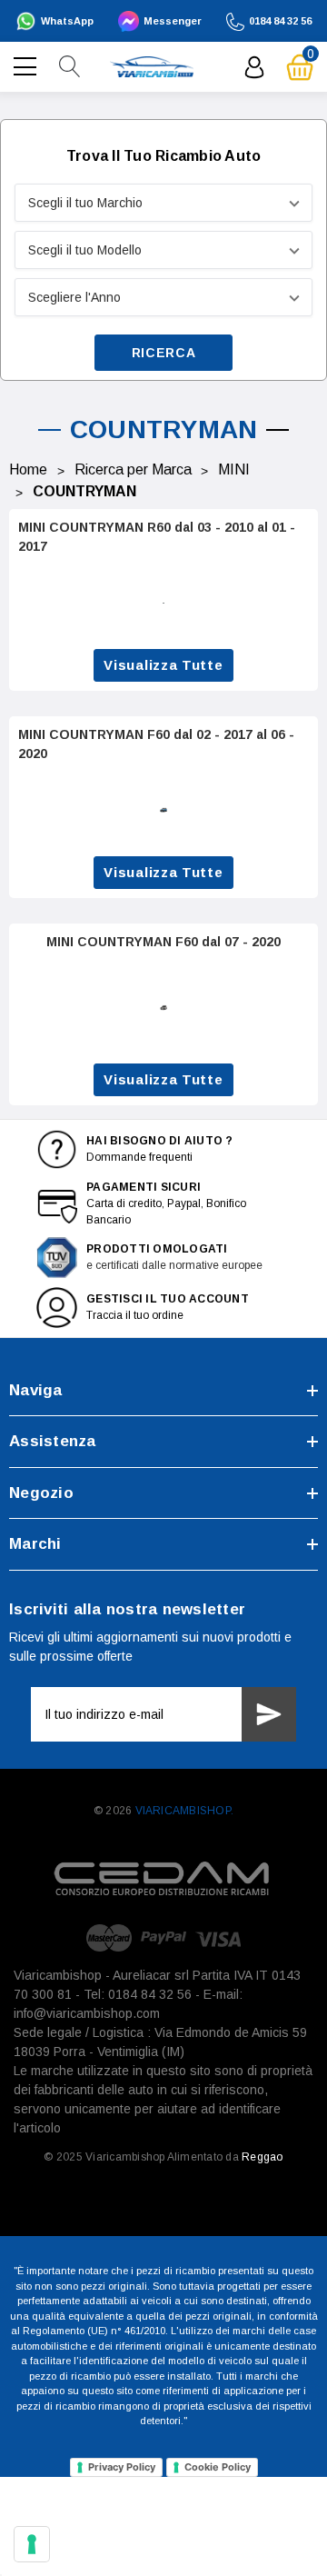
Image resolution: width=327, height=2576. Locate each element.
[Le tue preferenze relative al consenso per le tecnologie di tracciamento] (32, 2544)
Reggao (262, 2157)
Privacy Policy (122, 2467)
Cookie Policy (218, 2467)
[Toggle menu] (27, 65)
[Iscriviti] (269, 1714)
